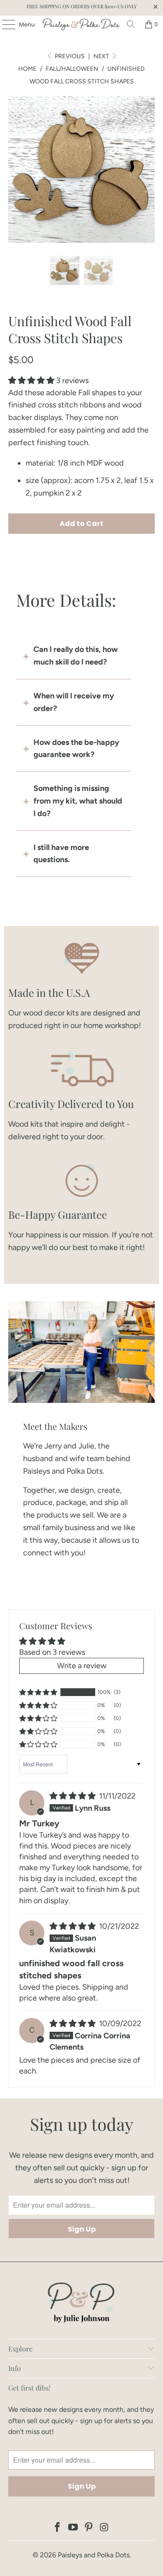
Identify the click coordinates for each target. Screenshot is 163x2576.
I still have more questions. (61, 854)
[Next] (148, 169)
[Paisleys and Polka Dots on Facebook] (58, 2528)
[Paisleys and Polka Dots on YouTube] (73, 2528)
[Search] (131, 24)
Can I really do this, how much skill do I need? (76, 656)
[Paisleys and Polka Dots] (82, 24)
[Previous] (15, 169)
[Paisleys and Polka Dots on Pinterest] (89, 2528)
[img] (73, 1796)
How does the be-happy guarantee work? (76, 749)
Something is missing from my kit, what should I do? (78, 801)
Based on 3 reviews (52, 1652)
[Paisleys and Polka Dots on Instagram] (104, 2528)
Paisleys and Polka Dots (94, 2555)
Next (102, 56)
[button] (31, 380)
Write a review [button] (82, 1666)
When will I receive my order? (74, 702)
